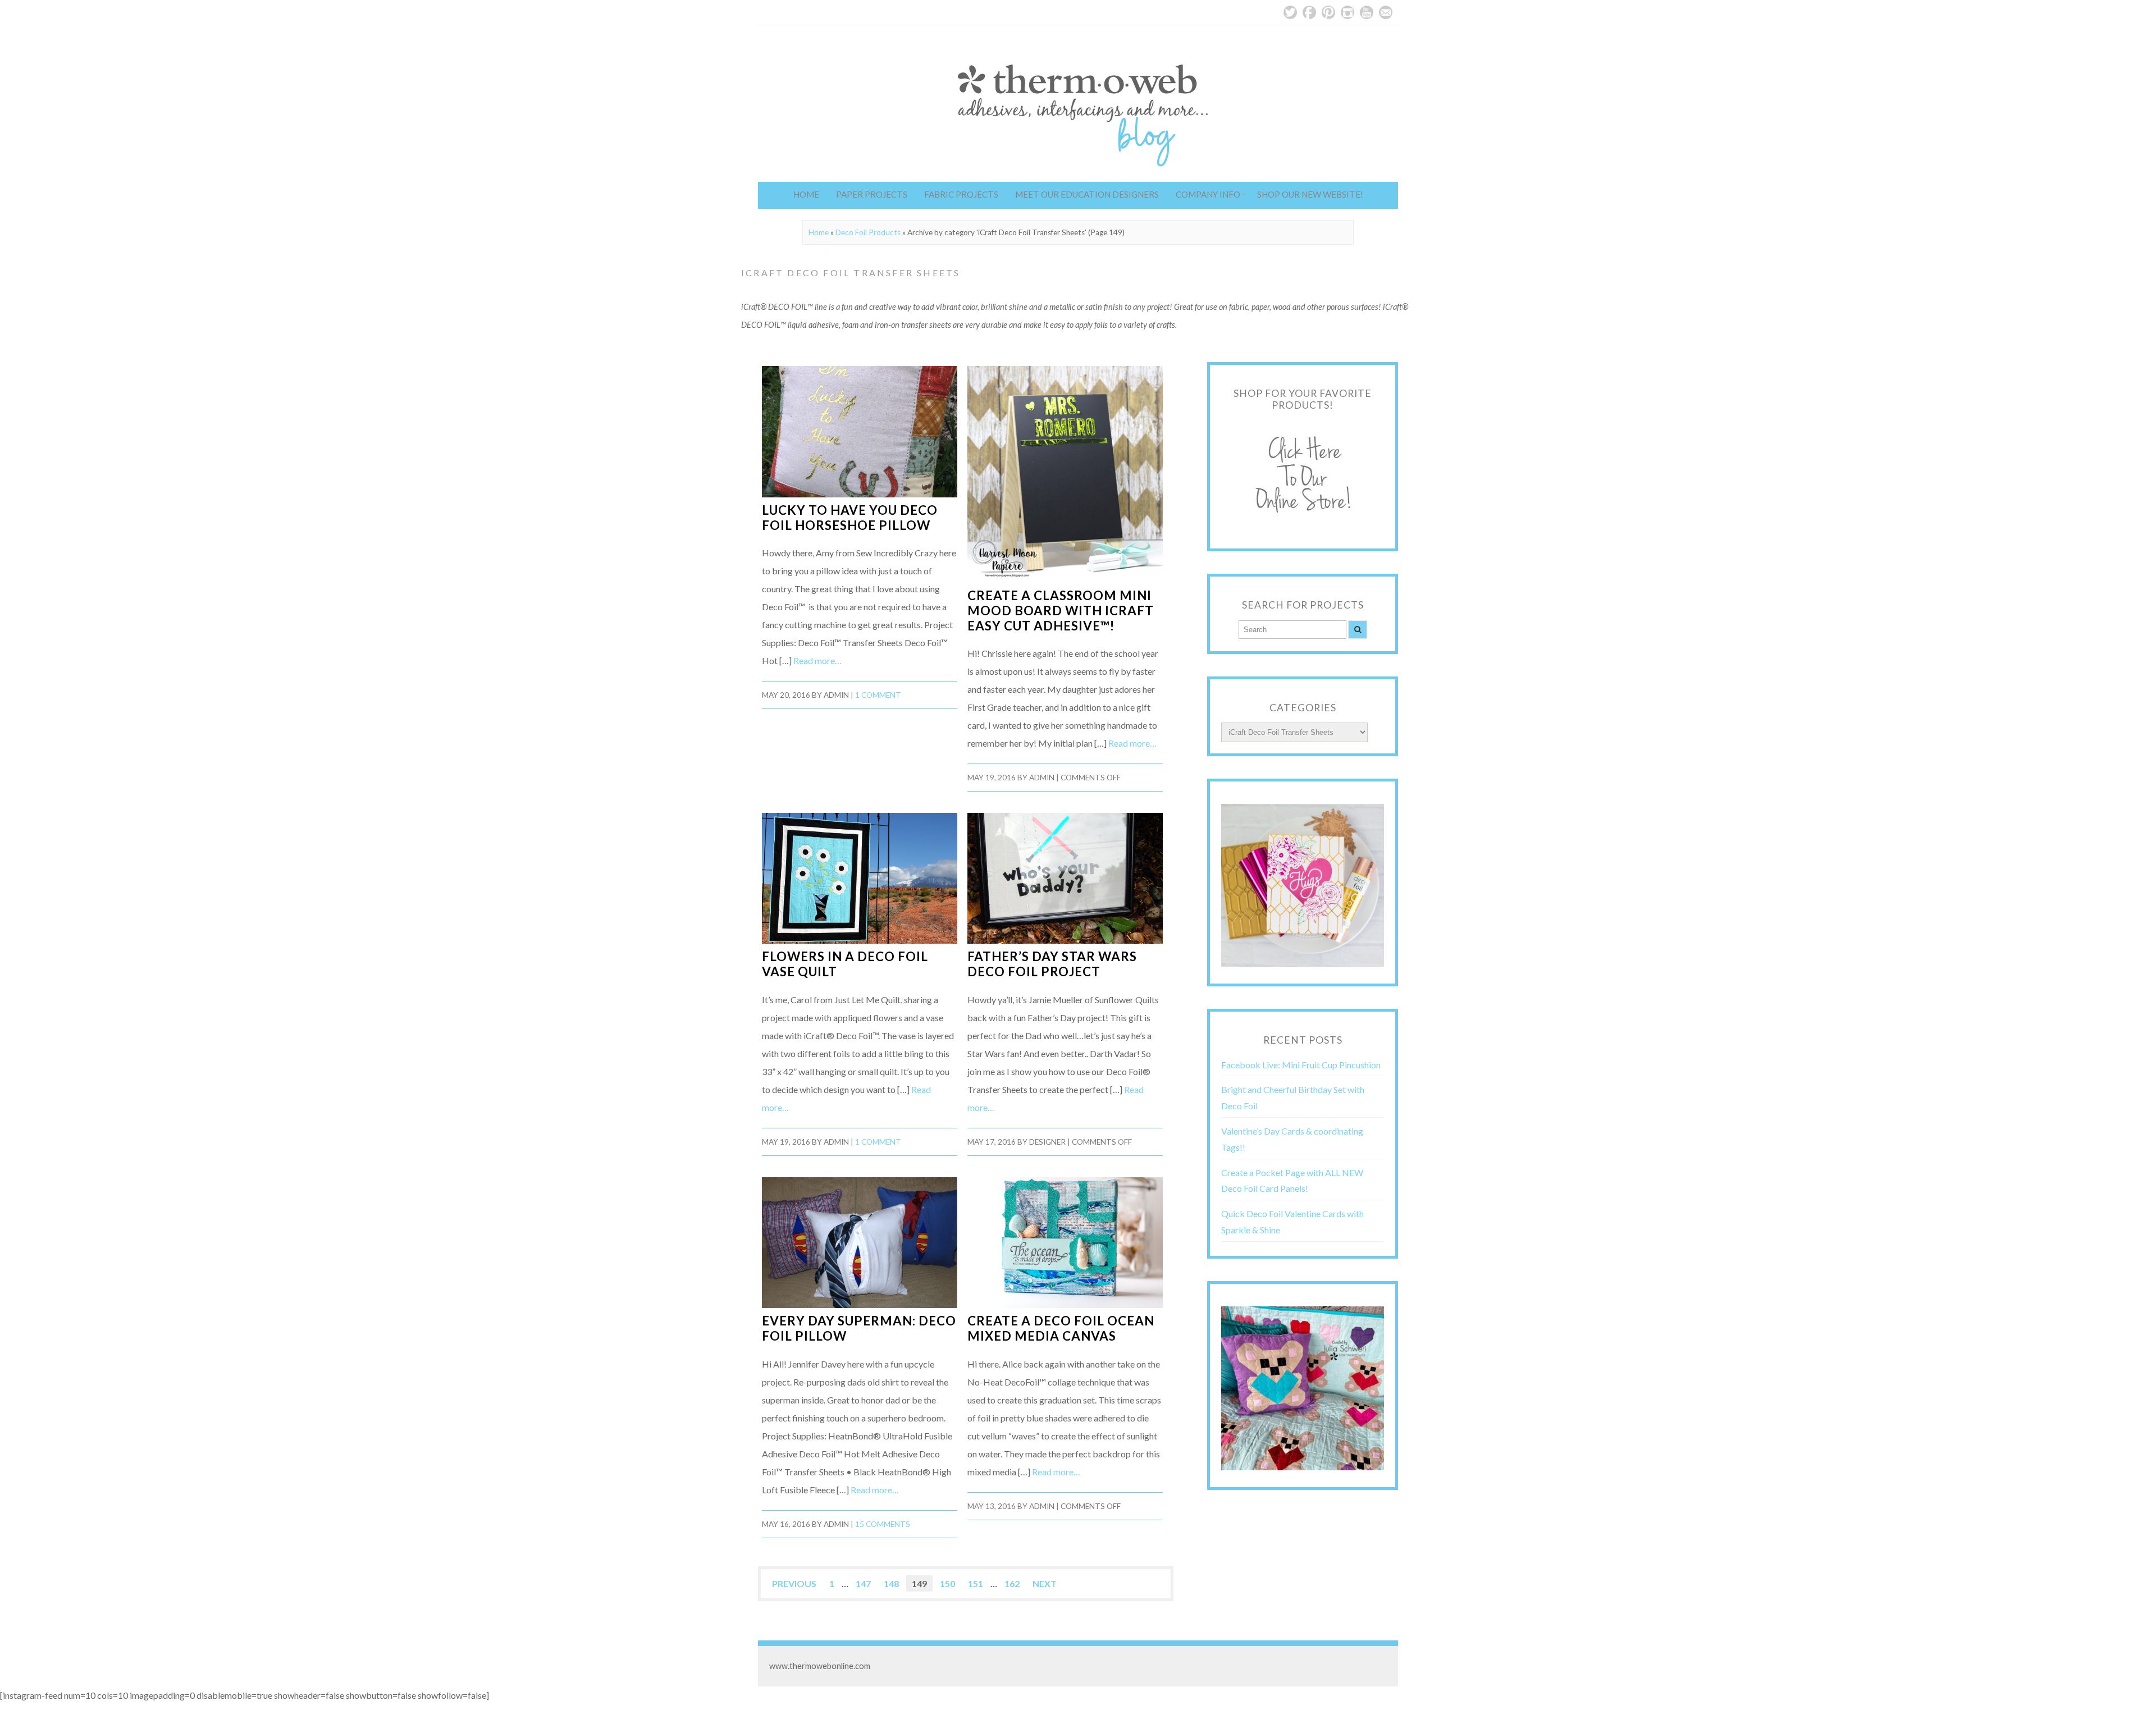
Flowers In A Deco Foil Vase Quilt (845, 964)
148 (891, 1583)
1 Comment (878, 695)
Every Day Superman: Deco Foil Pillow (859, 1328)
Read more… (817, 660)
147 (863, 1583)
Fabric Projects (961, 194)
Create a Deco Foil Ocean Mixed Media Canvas (1061, 1328)
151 (976, 1583)
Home (806, 194)
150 (947, 1583)
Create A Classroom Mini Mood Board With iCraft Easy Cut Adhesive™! (1061, 611)
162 (1012, 1583)
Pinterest (1328, 12)
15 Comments (883, 1524)
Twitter (1290, 12)
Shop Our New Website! (1310, 194)
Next (1045, 1583)
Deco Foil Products (868, 232)
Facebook (1309, 12)
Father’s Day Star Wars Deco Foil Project (1052, 964)
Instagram (1347, 12)
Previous (794, 1583)
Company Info (1208, 194)
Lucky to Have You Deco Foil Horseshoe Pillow (850, 518)
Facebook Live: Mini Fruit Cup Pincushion (1301, 1065)
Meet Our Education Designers (1087, 194)
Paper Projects (872, 194)
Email (1386, 12)
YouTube (1367, 12)
